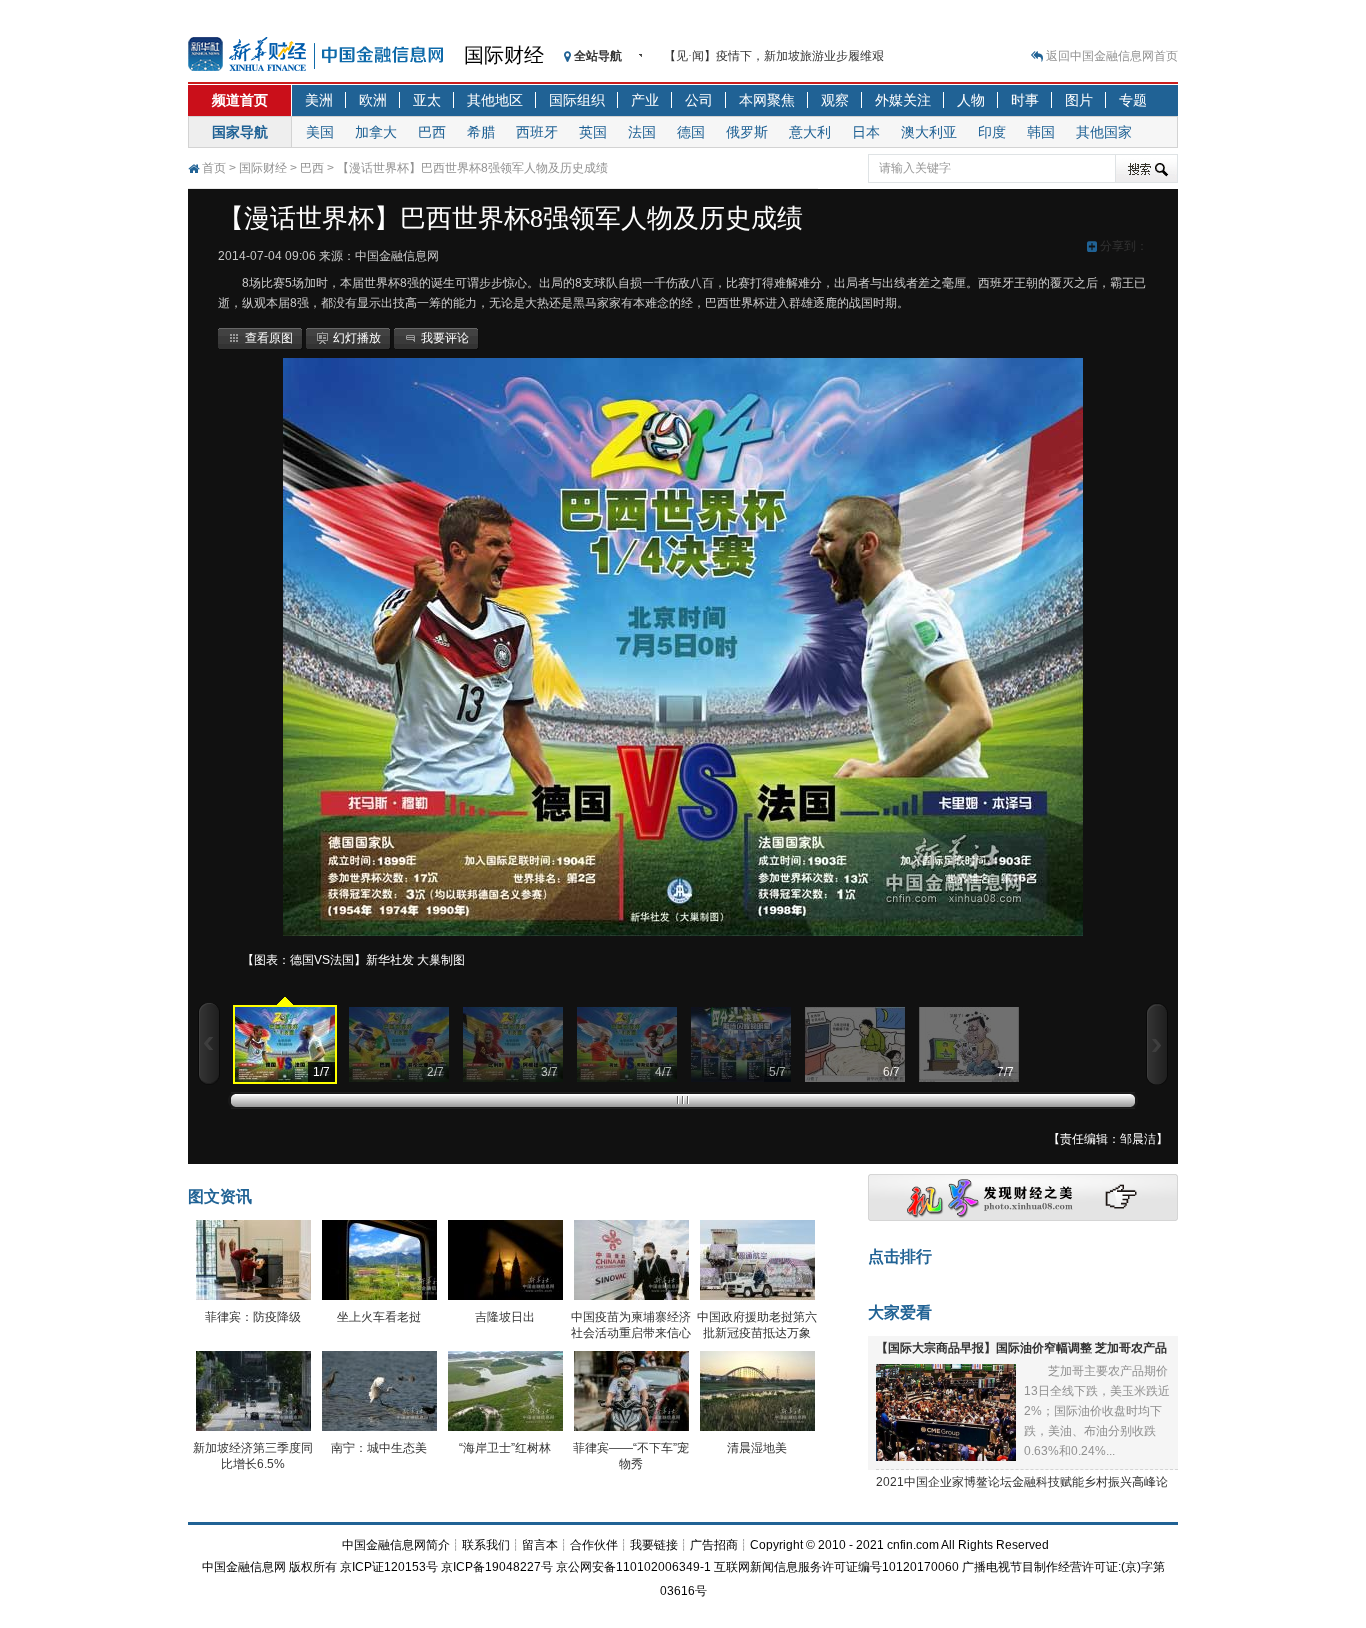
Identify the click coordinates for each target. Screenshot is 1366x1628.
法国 (642, 132)
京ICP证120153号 (389, 1567)
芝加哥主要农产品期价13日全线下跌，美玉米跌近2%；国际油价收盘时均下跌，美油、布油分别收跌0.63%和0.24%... (1097, 1411)
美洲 (319, 100)
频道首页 (240, 100)
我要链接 (654, 1545)
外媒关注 (903, 100)
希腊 (481, 132)
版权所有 (313, 1567)
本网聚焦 (767, 100)
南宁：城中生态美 (379, 1448)
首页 (214, 168)
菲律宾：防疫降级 (253, 1317)
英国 (593, 132)
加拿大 (376, 132)
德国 (691, 132)
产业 (645, 100)
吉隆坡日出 (505, 1317)
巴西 (432, 132)
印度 (992, 132)
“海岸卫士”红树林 (505, 1448)
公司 (699, 100)
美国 (320, 132)
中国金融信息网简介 (396, 1545)
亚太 (427, 100)
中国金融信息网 (244, 1567)
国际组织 (577, 100)
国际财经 (504, 55)
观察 (835, 100)
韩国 (1041, 132)
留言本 (540, 1545)
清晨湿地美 (757, 1448)
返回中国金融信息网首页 (1112, 56)
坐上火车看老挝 (379, 1317)
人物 (971, 100)
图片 (1079, 100)
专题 (1133, 100)
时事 (1025, 100)
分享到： (1122, 246)
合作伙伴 (594, 1545)
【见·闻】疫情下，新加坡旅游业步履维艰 (774, 56)
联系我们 (486, 1545)
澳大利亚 (929, 132)
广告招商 (714, 1545)
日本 (866, 132)
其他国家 (1104, 132)
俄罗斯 (747, 132)
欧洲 (373, 100)
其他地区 (495, 100)
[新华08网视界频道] (1023, 1217)
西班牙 (537, 132)
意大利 (810, 132)
